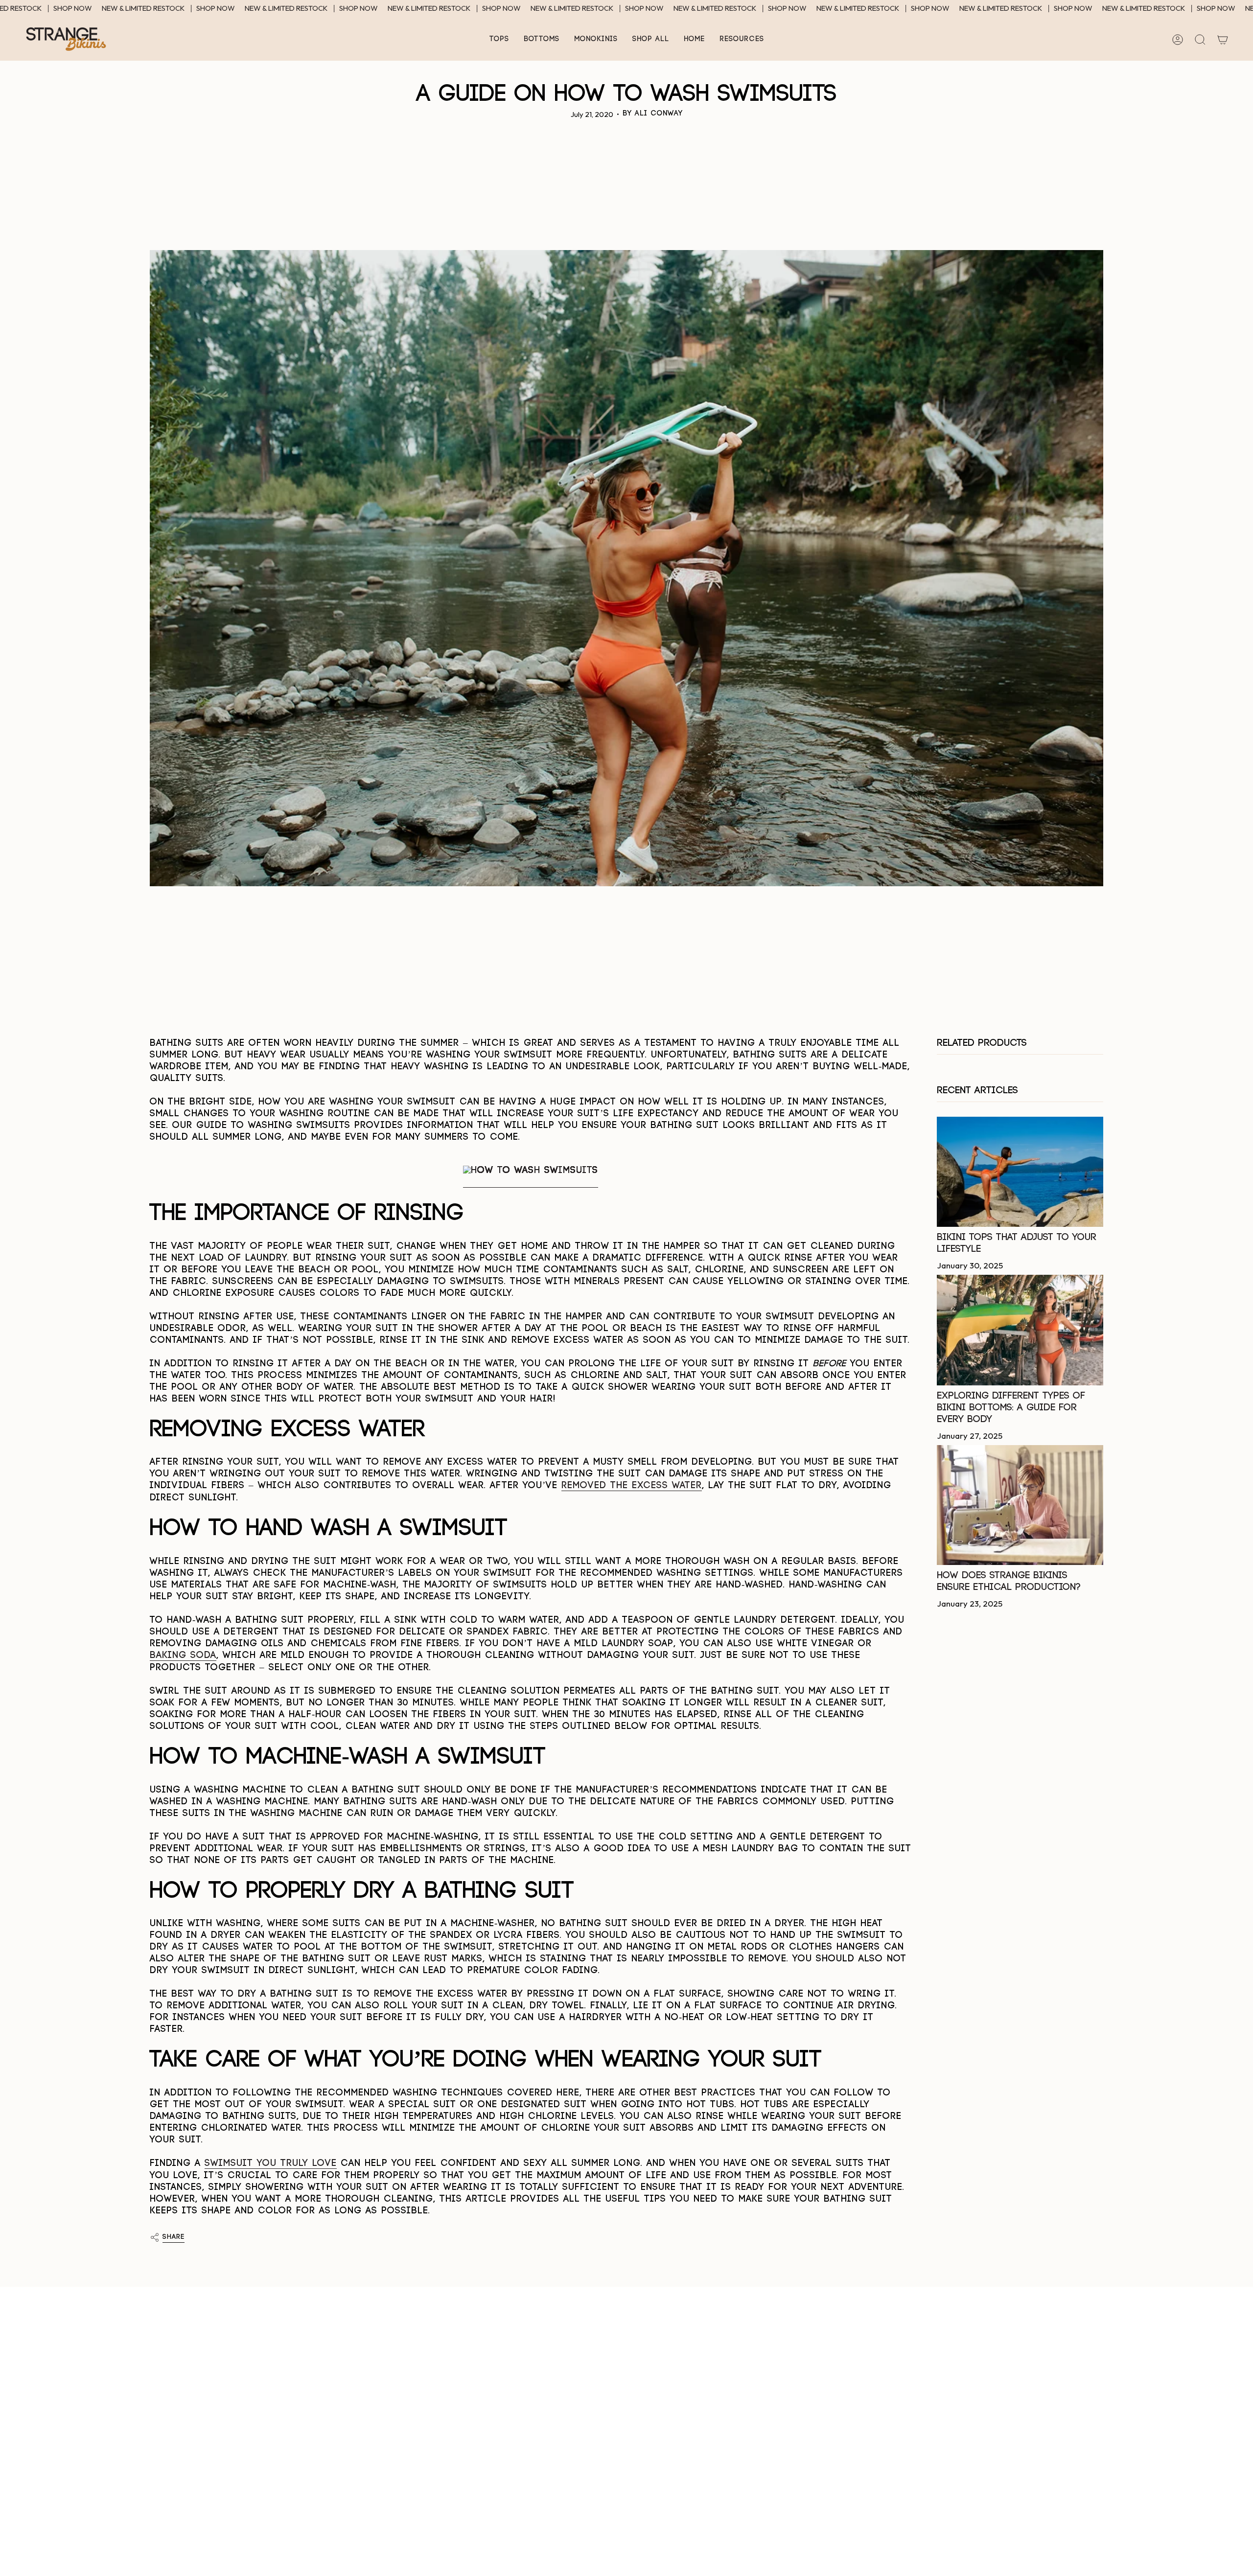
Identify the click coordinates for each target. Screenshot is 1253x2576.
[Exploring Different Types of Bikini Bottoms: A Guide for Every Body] (1020, 1330)
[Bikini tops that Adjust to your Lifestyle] (1020, 1172)
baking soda (183, 1655)
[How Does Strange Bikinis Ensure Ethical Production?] (1020, 1505)
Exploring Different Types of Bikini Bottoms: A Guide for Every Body (1011, 1408)
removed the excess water (632, 1485)
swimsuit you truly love (271, 2163)
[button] (499, 39)
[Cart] (1223, 40)
